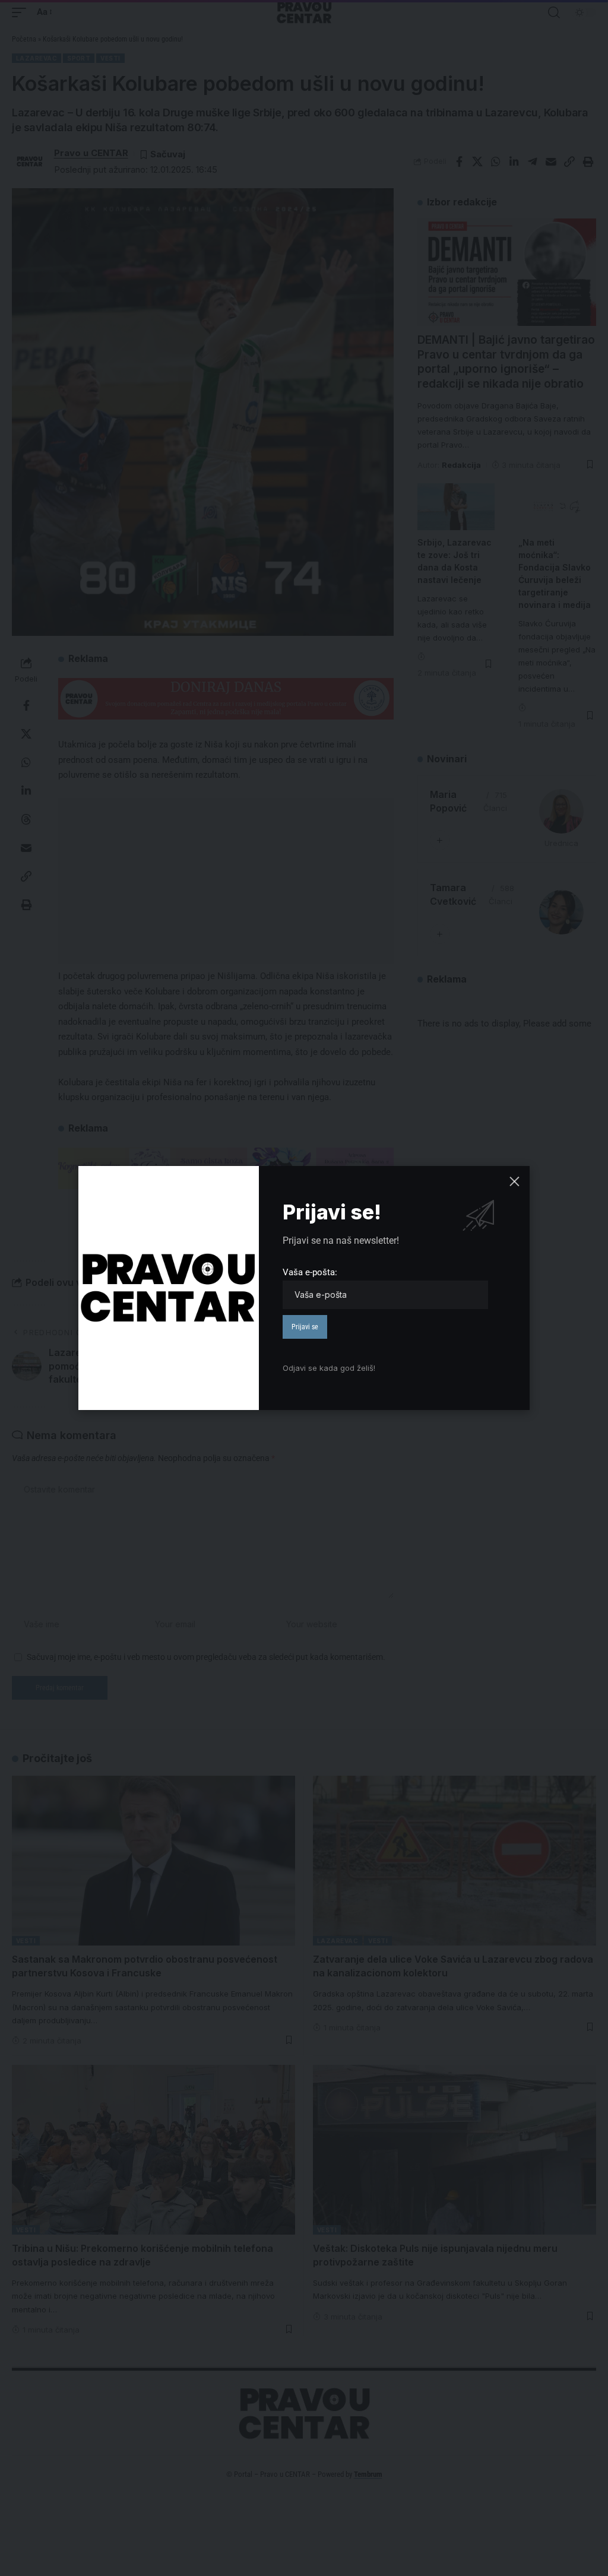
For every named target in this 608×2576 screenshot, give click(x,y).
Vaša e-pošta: (310, 1272)
